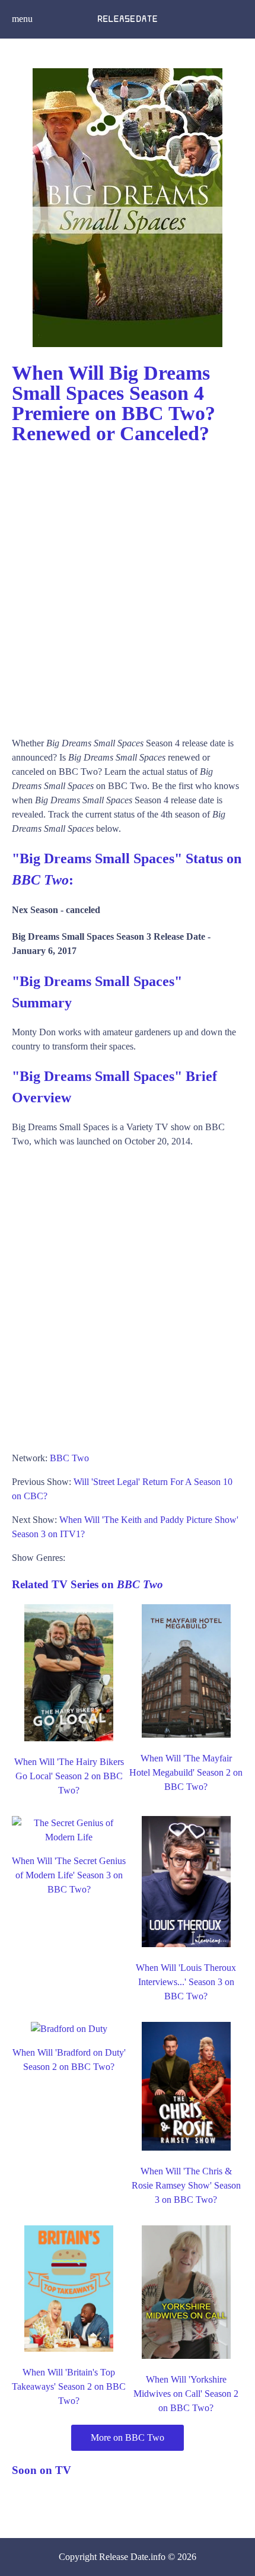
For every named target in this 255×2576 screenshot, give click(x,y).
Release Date (124, 2557)
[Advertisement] (128, 585)
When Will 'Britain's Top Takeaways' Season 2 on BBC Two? (69, 2386)
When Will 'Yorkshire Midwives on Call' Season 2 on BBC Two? (186, 2394)
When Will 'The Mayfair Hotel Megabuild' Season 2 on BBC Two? (186, 1772)
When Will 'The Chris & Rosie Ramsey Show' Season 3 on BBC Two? (186, 2185)
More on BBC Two (128, 2437)
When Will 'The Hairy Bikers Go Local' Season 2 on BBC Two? (69, 1776)
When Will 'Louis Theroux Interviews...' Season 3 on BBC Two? (186, 1982)
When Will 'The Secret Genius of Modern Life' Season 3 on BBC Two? (69, 1875)
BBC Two (69, 1458)
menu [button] (22, 19)
